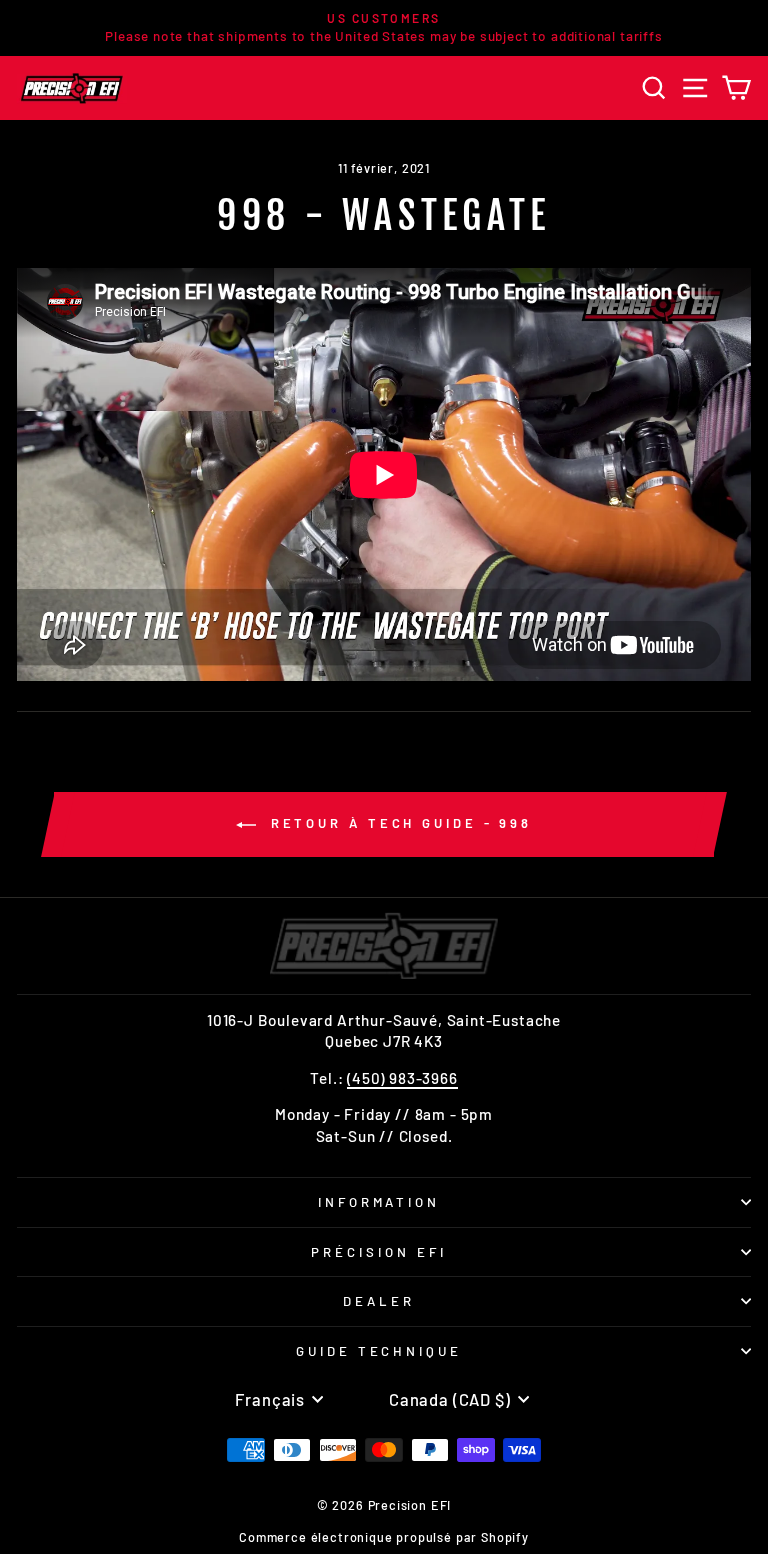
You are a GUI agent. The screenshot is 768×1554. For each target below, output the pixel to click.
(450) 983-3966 (402, 1078)
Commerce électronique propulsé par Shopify (384, 1537)
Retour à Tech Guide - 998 (398, 823)
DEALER (379, 1301)
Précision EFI (379, 1252)
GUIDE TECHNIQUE (379, 1351)
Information (379, 1202)
